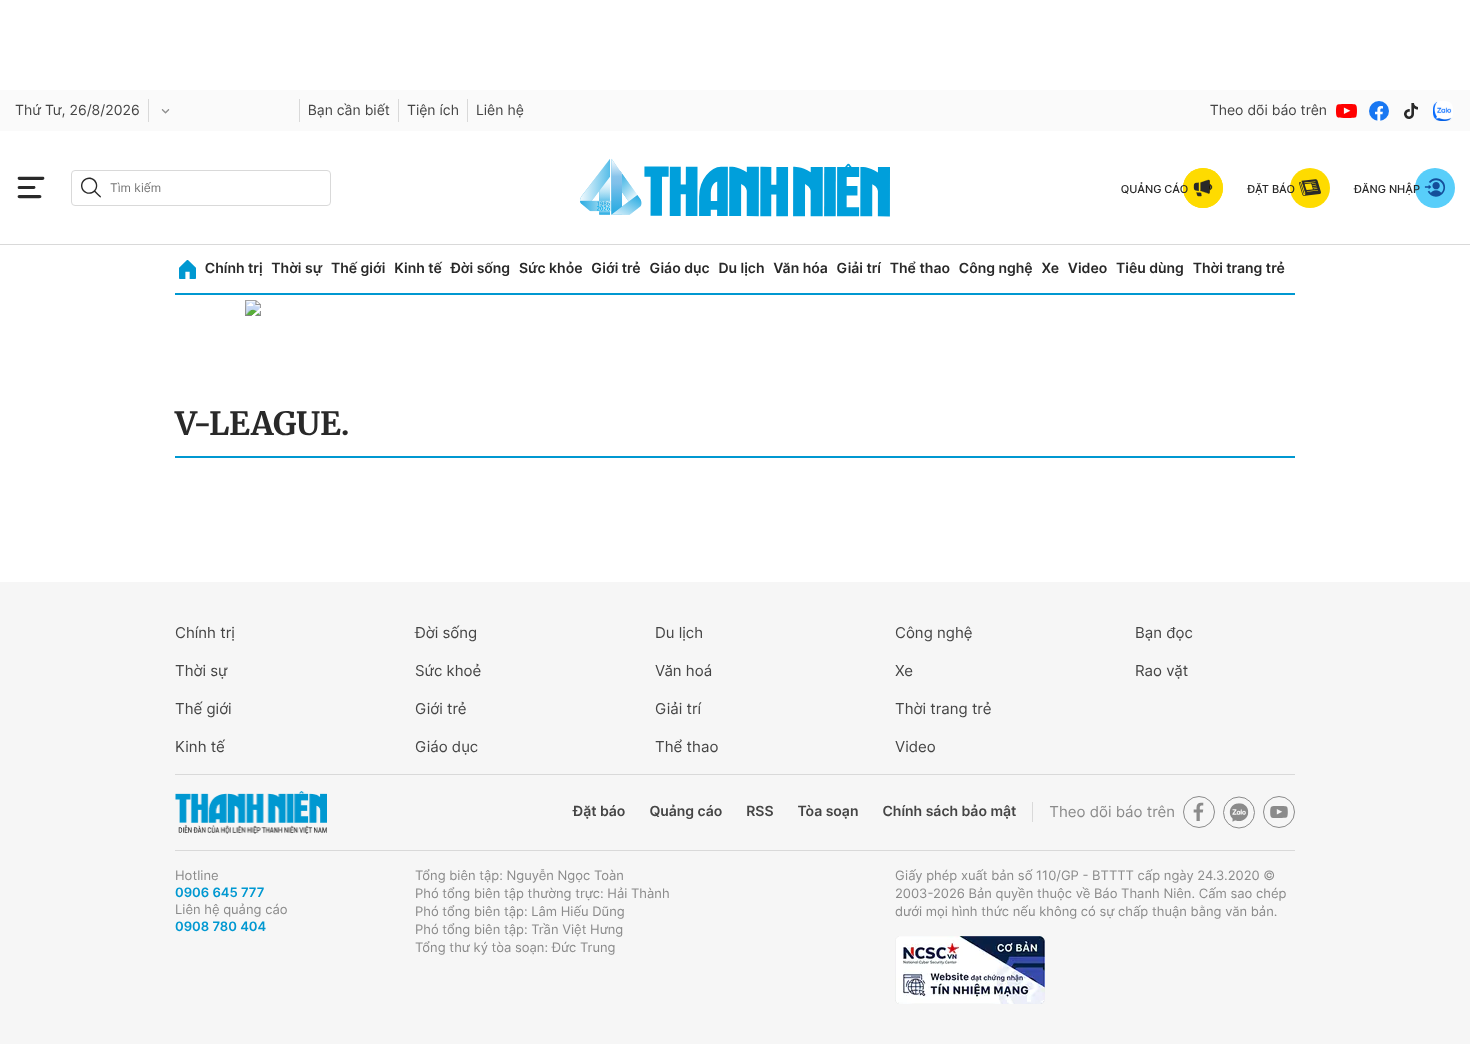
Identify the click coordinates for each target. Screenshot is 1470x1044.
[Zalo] (1443, 111)
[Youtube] (1347, 111)
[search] (201, 188)
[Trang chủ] (187, 269)
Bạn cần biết (349, 110)
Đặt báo (599, 811)
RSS (759, 811)
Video (1087, 268)
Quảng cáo (685, 811)
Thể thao (920, 268)
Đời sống (480, 268)
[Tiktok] (1411, 111)
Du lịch (741, 268)
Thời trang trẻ (1239, 268)
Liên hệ (500, 110)
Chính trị (234, 268)
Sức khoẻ (448, 670)
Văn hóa (800, 268)
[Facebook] (1379, 111)
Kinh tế (418, 268)
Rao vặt (1161, 670)
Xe (1050, 268)
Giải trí (859, 268)
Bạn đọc (1164, 632)
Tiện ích (433, 110)
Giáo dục (679, 268)
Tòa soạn (828, 811)
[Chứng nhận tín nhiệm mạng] (970, 970)
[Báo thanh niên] (735, 187)
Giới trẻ (615, 268)
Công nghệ (996, 268)
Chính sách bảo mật (949, 811)
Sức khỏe (551, 268)
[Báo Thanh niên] (251, 812)
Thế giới (358, 268)
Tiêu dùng (1150, 268)
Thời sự (296, 268)
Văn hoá (683, 670)
